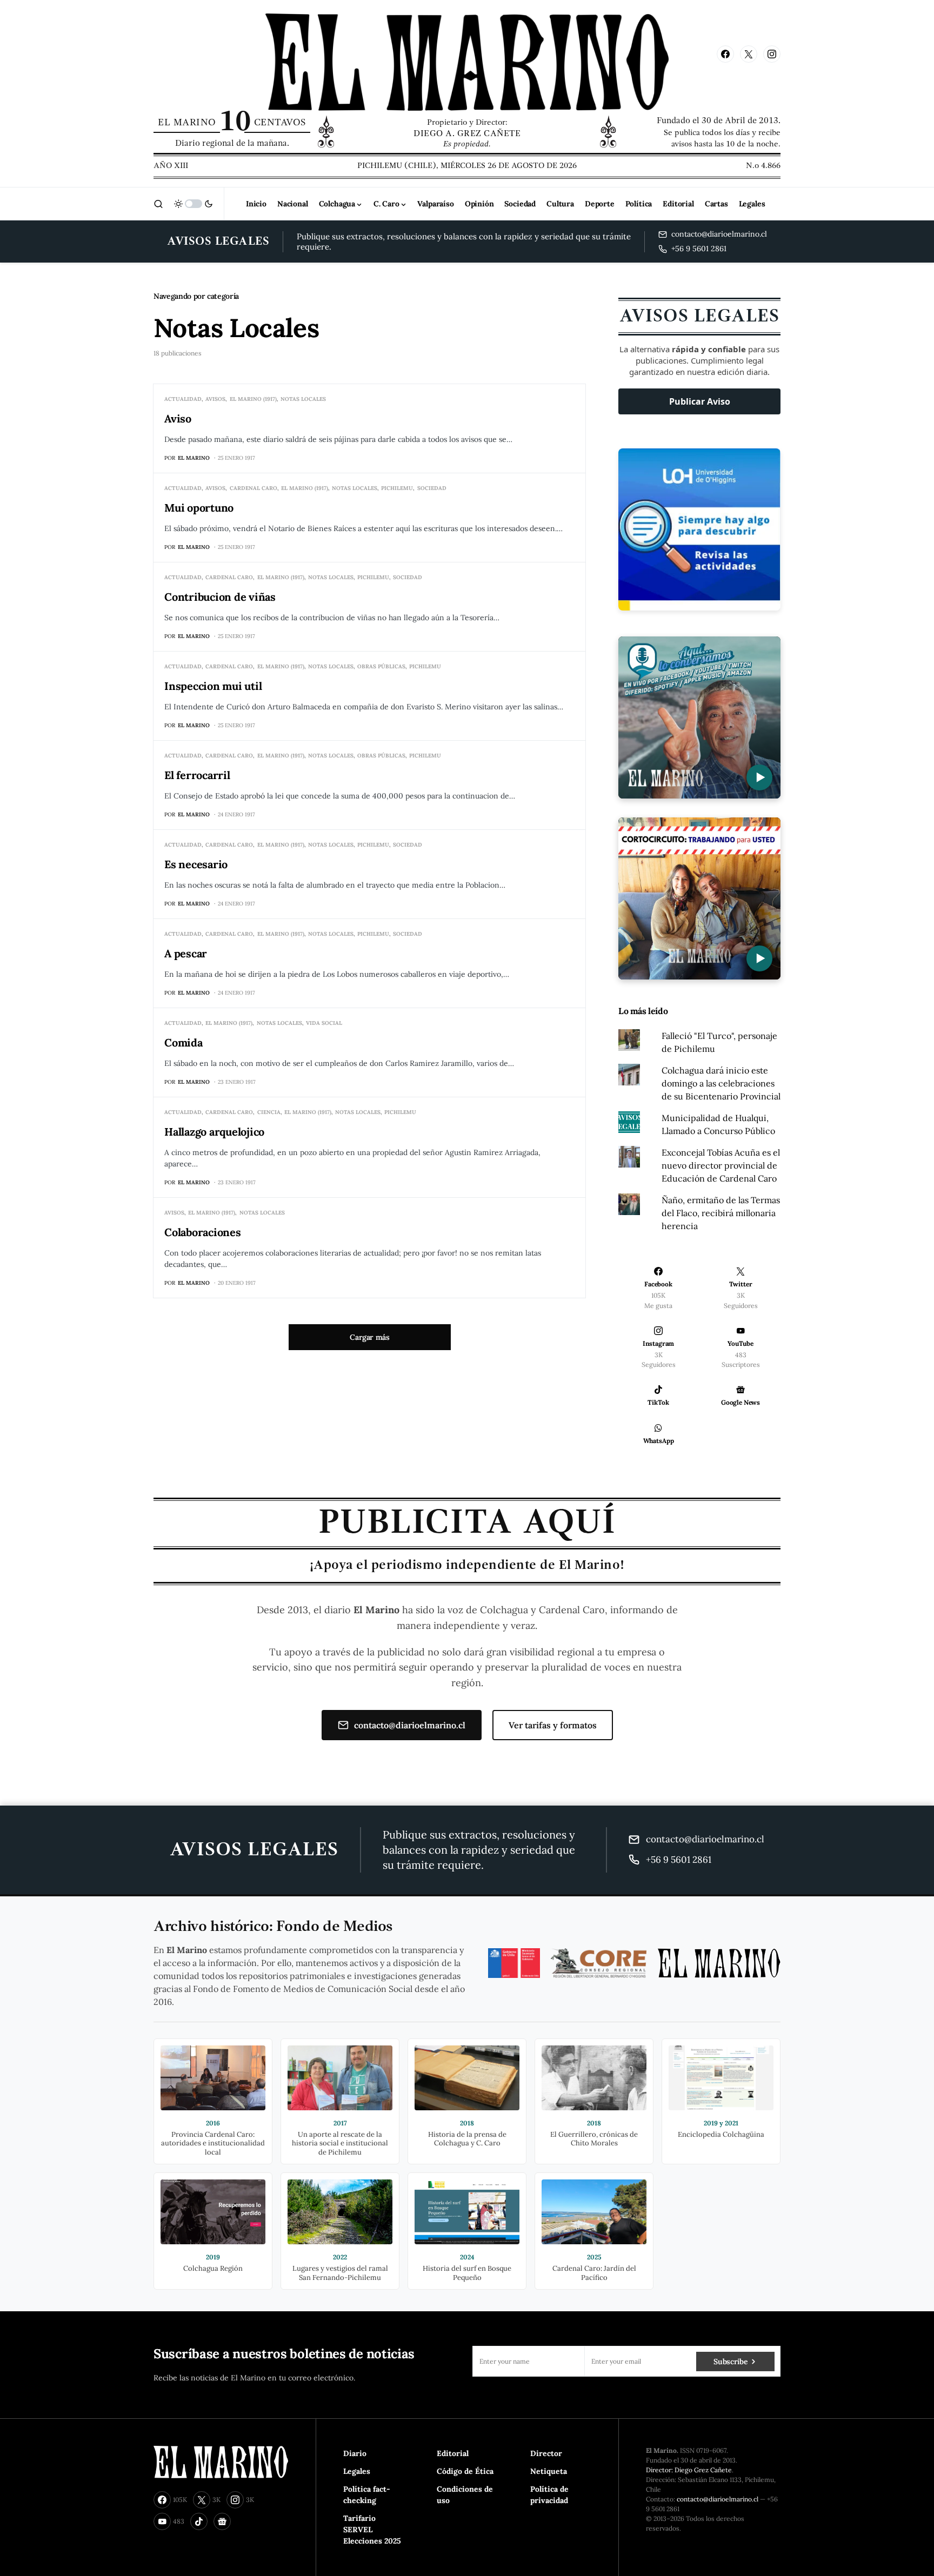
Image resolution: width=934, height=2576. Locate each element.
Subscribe (730, 2362)
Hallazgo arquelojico (214, 1132)
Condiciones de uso (465, 2495)
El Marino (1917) (253, 399)
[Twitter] (749, 54)
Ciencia (269, 1112)
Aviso (178, 418)
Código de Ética (465, 2471)
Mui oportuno (199, 508)
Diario (355, 2453)
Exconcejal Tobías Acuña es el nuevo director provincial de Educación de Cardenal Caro (721, 1165)
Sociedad (432, 488)
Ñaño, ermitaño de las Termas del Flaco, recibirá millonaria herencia (721, 1213)
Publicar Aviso (700, 401)
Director (546, 2453)
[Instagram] (772, 54)
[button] (158, 204)
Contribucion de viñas (220, 597)
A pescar (186, 953)
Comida (184, 1042)
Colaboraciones (203, 1232)
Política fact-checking (367, 2495)
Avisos (215, 399)
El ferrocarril (197, 775)
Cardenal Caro (253, 488)
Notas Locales (303, 399)
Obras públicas (381, 666)
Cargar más (370, 1337)
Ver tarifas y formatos (553, 1725)
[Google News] (222, 2521)
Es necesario (196, 864)
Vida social (324, 1023)
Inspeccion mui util (213, 686)
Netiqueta (549, 2471)
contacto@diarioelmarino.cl (410, 1725)
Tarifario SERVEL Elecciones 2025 (372, 2530)
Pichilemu (397, 488)
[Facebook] (725, 54)
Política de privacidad (549, 2495)
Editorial (453, 2453)
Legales (357, 2471)
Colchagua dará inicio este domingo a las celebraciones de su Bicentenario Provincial (721, 1083)
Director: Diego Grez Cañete (689, 2470)
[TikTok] (199, 2521)
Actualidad (183, 399)
